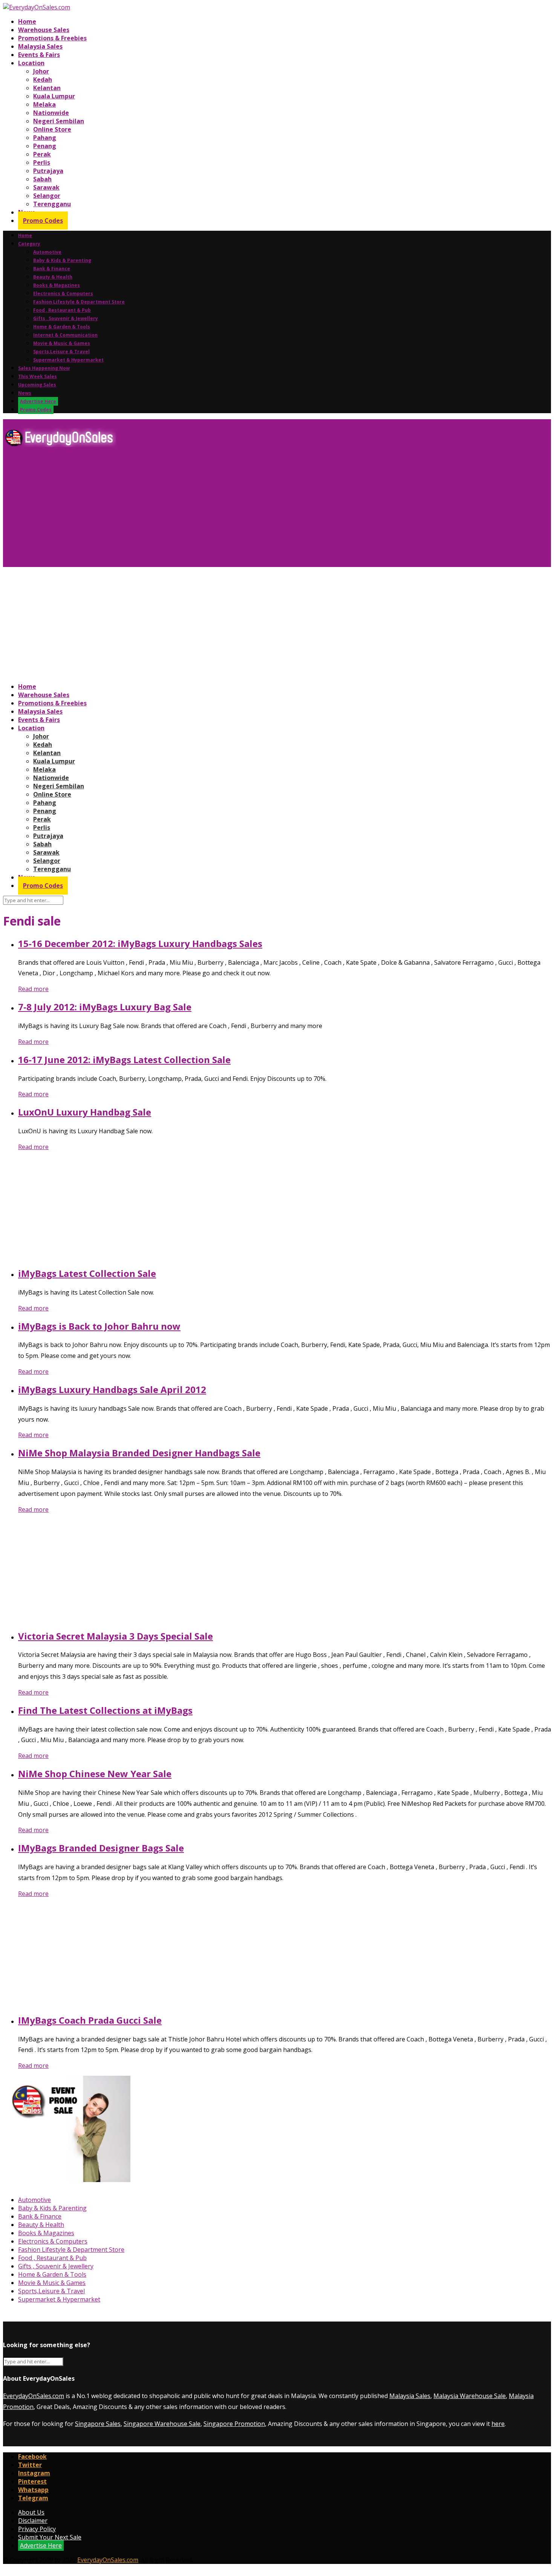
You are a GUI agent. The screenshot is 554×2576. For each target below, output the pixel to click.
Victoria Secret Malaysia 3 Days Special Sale (116, 1636)
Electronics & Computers (63, 293)
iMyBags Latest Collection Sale (87, 1273)
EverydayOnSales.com (34, 2396)
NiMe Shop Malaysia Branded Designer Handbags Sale (139, 1453)
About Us (31, 2512)
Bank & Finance (52, 269)
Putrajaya (48, 171)
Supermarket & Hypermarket (68, 360)
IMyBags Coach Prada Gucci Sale (90, 2020)
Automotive (47, 252)
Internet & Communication (65, 335)
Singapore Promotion (234, 2424)
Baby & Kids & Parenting (62, 260)
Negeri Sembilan (59, 121)
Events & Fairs (39, 55)
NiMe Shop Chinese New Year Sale (95, 1774)
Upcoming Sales (37, 385)
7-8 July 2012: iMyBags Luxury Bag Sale (105, 1007)
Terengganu (52, 204)
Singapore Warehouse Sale (162, 2424)
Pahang (45, 138)
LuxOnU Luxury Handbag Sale (85, 1112)
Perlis (42, 162)
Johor (41, 71)
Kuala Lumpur (54, 96)
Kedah (43, 80)
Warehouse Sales (44, 30)
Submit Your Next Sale (50, 2537)
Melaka (44, 104)
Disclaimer (33, 2521)
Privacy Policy (37, 2529)
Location (31, 63)
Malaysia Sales (40, 46)
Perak (42, 154)
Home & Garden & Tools (62, 327)
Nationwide (51, 113)
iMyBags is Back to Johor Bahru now (99, 1326)
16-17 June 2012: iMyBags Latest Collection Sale (124, 1060)
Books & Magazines (57, 285)
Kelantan (47, 88)
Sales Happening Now (44, 368)
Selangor (47, 196)
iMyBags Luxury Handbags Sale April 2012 (112, 1389)
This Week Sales (37, 376)
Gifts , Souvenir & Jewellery (66, 318)
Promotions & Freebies (52, 38)
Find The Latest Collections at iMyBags (105, 1710)
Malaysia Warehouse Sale (470, 2396)
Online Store (52, 129)
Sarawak (46, 187)
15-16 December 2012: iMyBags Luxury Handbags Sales (140, 943)
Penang (45, 146)
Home (27, 21)
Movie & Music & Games (62, 343)
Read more (33, 989)
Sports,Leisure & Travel (61, 352)
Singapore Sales (98, 2424)
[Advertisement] (229, 510)
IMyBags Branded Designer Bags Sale (101, 1848)
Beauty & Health (53, 277)
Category (29, 244)
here (498, 2424)
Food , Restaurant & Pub (62, 310)
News (25, 393)
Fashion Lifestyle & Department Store (79, 302)
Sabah (42, 179)
